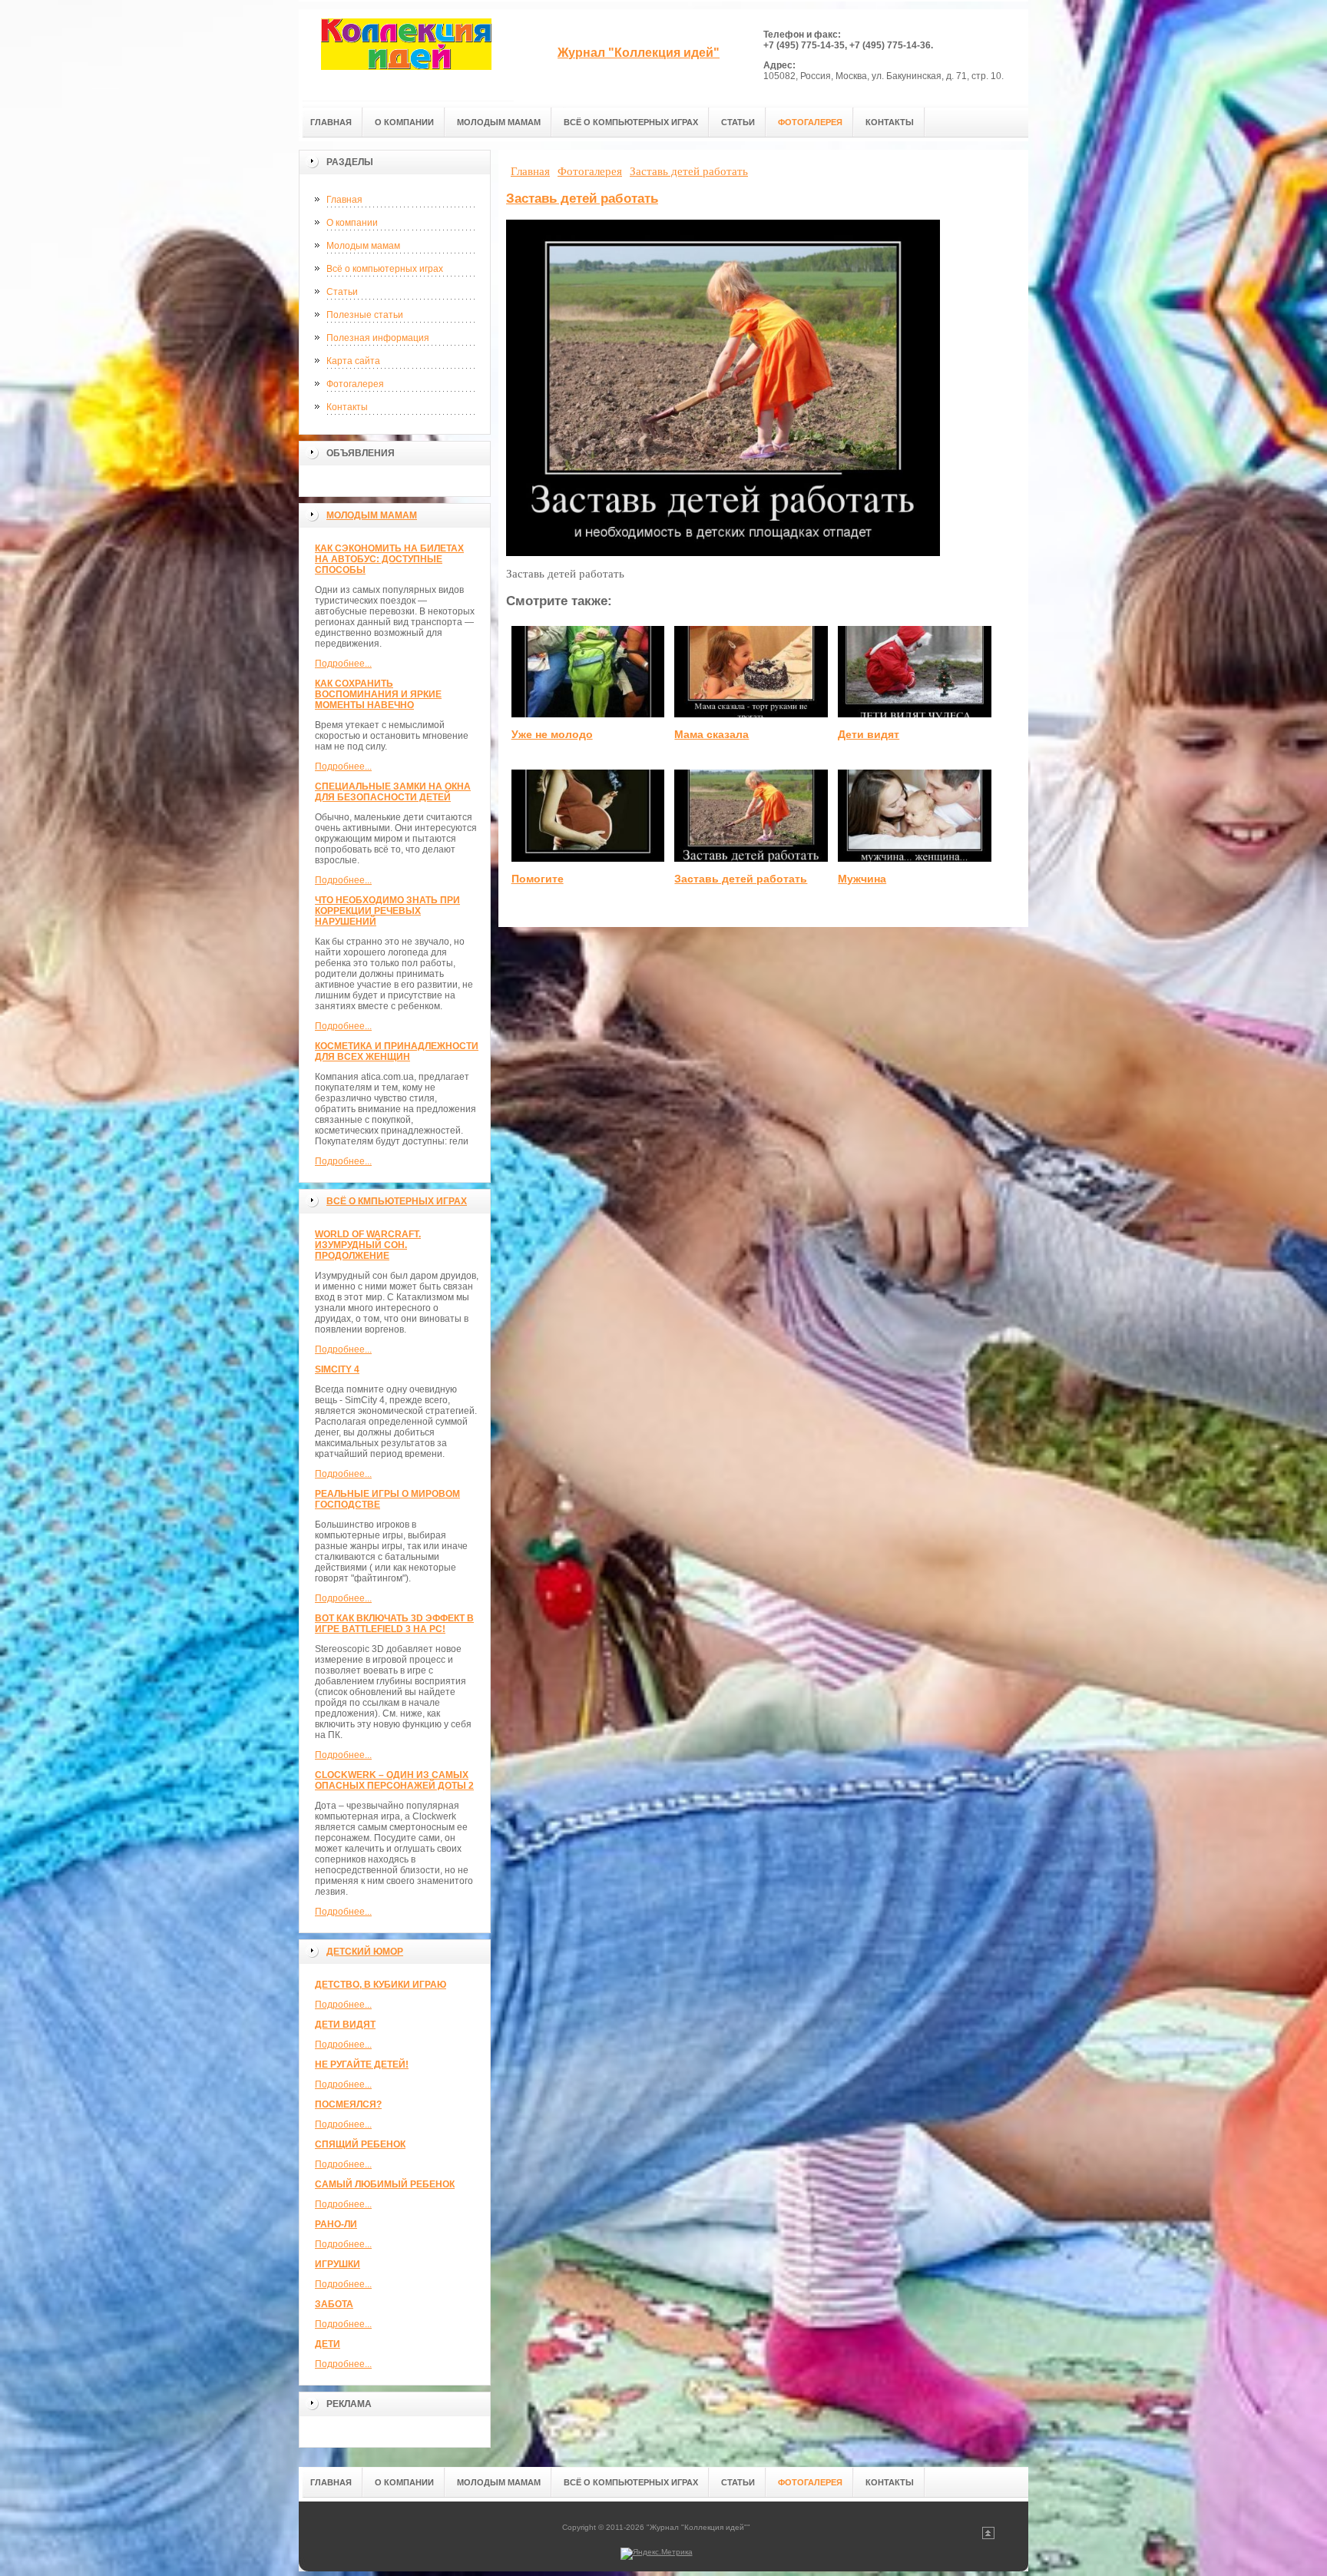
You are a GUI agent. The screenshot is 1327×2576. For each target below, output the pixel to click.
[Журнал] (406, 55)
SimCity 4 (337, 1369)
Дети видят (345, 2025)
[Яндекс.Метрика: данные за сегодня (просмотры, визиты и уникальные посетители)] (657, 2554)
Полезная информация (378, 338)
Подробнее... (343, 664)
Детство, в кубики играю (381, 1985)
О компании (352, 223)
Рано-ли (336, 2224)
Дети (328, 2344)
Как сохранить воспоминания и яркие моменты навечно (378, 694)
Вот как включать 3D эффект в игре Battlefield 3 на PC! (394, 1624)
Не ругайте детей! (362, 2064)
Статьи (342, 292)
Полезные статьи (365, 315)
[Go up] (988, 2536)
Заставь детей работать (582, 199)
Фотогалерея (355, 384)
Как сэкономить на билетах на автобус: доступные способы (389, 559)
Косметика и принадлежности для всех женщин (397, 1051)
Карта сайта (353, 361)
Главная (344, 200)
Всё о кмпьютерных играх (397, 1201)
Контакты (347, 407)
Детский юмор (365, 1952)
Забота (334, 2304)
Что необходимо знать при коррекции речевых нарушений (387, 911)
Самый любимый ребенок (385, 2184)
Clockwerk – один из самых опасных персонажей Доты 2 (394, 1780)
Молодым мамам (363, 246)
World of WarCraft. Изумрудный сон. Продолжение (368, 1245)
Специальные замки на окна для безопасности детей (393, 792)
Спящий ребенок (360, 2144)
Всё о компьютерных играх (385, 269)
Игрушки (338, 2264)
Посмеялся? (348, 2104)
